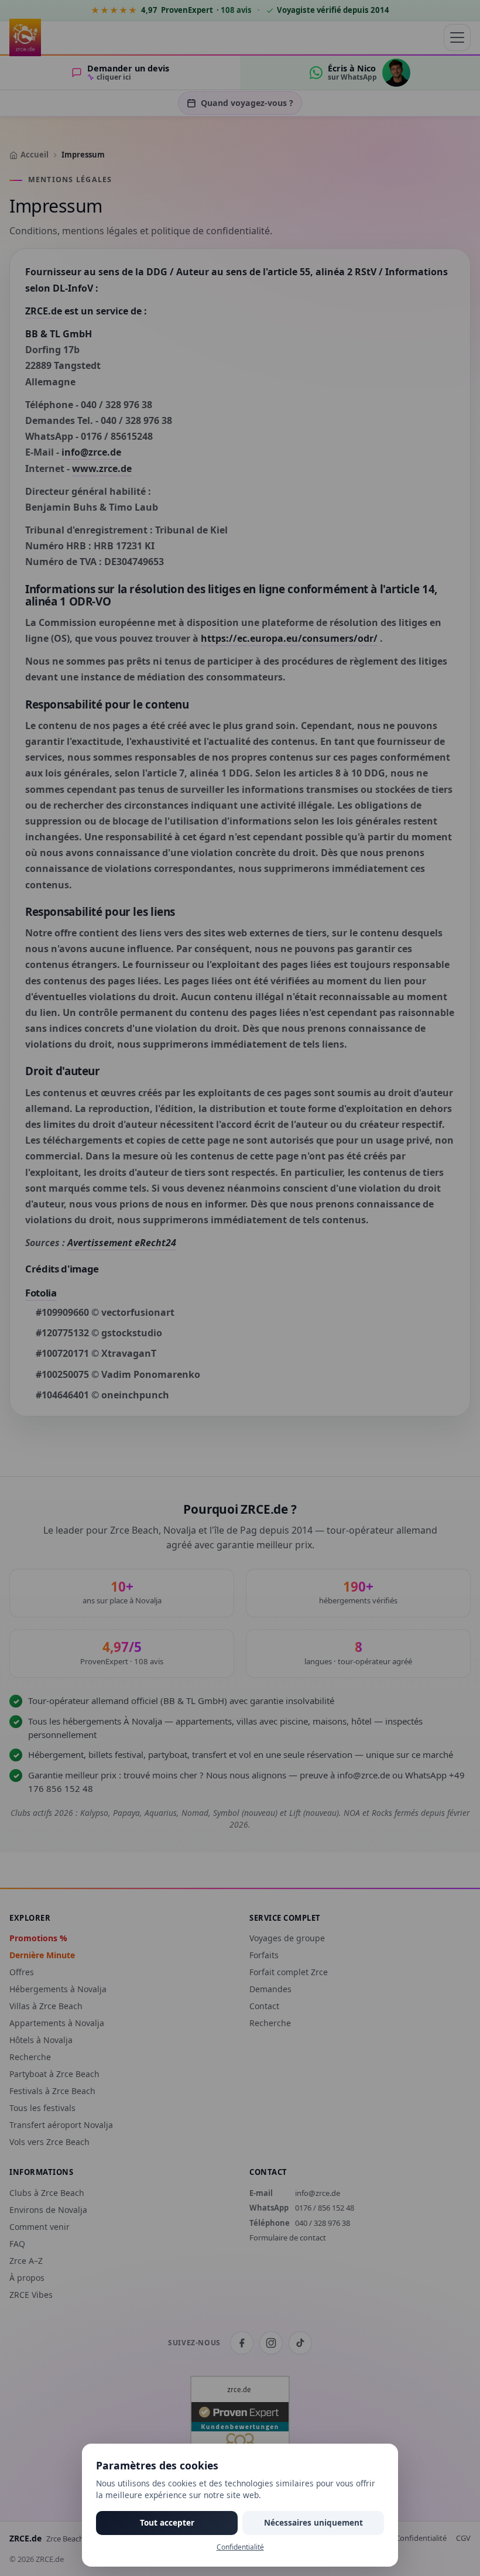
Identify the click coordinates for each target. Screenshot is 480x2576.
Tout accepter (167, 2522)
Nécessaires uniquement (313, 2522)
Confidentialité (240, 2547)
